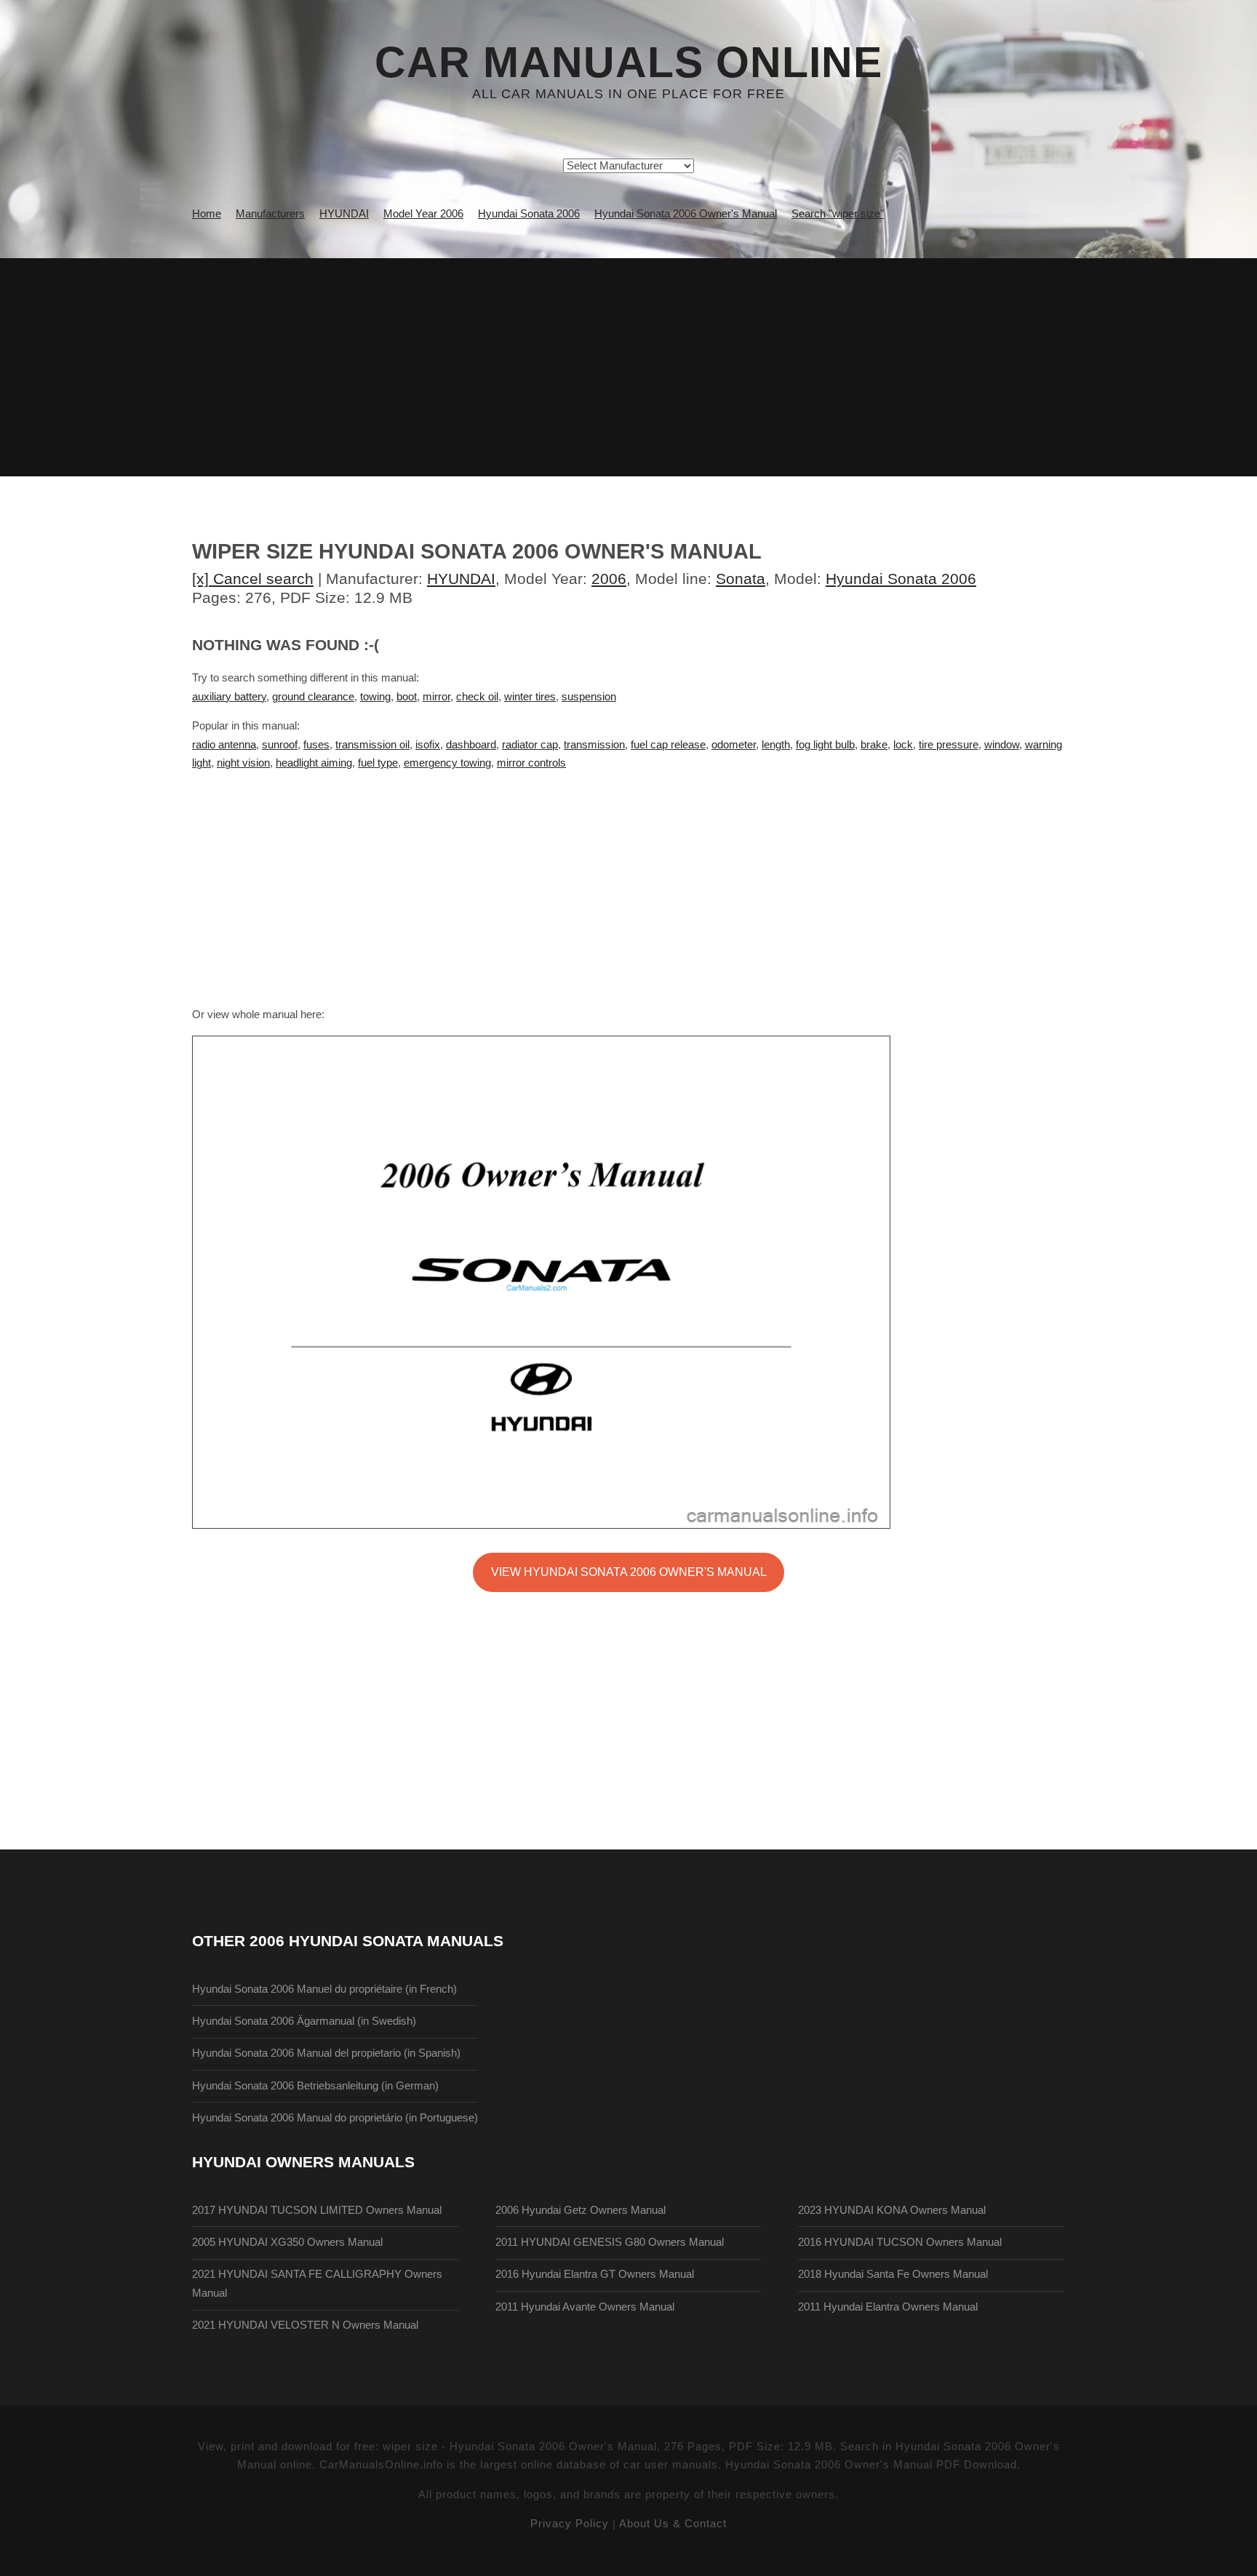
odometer (734, 745)
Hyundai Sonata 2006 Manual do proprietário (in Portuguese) (335, 2118)
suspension (589, 697)
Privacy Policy (570, 2524)
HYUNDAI (461, 579)
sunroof (280, 745)
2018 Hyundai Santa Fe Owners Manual (893, 2274)
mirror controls (531, 763)
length (776, 745)
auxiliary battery (229, 697)
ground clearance (313, 697)
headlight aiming (314, 763)
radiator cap (530, 745)
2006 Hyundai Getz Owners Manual (580, 2210)
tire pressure (949, 745)
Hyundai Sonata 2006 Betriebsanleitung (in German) (315, 2086)
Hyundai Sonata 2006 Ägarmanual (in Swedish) (304, 2021)
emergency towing (447, 763)
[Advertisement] (628, 367)
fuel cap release (668, 745)
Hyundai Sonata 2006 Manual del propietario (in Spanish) (326, 2053)
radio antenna (224, 745)
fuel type (378, 763)
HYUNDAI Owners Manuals (303, 2162)
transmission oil (372, 745)
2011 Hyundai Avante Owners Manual (585, 2307)
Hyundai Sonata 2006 (901, 579)
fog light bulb (825, 745)
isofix (428, 745)
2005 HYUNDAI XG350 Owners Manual (287, 2242)
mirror (436, 697)
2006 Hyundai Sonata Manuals (376, 1941)
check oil (477, 697)
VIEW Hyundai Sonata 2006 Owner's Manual (629, 1572)
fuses (316, 745)
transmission (594, 745)
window (1002, 745)
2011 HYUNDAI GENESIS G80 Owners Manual (610, 2242)
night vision (243, 763)
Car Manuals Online (628, 63)
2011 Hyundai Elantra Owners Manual (888, 2307)
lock (903, 745)
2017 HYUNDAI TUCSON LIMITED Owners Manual (317, 2210)
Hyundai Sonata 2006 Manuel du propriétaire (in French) (324, 1989)
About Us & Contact (673, 2524)
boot (407, 697)
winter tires (530, 697)
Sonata (741, 579)
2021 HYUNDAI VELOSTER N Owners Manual (305, 2325)
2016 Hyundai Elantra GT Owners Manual (595, 2274)
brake (874, 745)
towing (375, 697)
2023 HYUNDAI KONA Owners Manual (892, 2210)
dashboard (471, 745)
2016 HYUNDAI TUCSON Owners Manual (900, 2242)
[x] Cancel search (253, 579)
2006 (609, 579)
